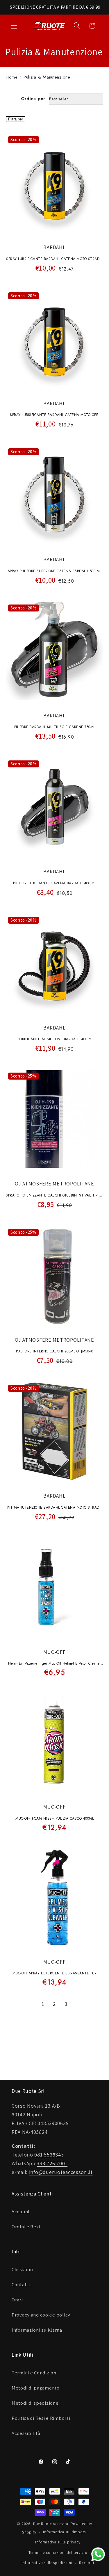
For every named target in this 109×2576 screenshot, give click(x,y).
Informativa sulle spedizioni (47, 2563)
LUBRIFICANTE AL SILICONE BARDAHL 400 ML (54, 1039)
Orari (17, 2300)
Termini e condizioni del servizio (58, 2553)
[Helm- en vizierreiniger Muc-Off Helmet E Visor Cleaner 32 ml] (54, 1590)
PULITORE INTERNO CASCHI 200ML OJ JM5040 (55, 1351)
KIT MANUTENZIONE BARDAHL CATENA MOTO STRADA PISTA (55, 1508)
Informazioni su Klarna (37, 2330)
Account (21, 2211)
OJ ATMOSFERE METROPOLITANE (54, 1184)
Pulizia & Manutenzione (47, 77)
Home (12, 77)
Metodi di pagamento (36, 2388)
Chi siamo (22, 2269)
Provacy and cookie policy (41, 2315)
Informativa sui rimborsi (65, 2532)
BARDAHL (54, 247)
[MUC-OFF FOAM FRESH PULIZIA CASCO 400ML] (54, 1745)
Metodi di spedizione (35, 2403)
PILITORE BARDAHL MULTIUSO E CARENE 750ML (55, 727)
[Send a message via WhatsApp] (98, 2554)
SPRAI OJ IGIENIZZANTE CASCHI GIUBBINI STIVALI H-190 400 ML (54, 1196)
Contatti (21, 2285)
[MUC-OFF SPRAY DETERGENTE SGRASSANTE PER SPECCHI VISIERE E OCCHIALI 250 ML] (54, 1900)
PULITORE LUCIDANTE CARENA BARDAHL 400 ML (55, 883)
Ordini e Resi (26, 2227)
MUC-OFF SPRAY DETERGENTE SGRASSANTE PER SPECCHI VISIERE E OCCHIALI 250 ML (55, 1974)
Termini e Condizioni (35, 2373)
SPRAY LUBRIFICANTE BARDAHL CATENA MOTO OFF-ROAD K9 (54, 415)
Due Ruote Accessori (51, 2524)
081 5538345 (49, 2155)
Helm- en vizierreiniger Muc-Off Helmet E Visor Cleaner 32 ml (54, 1664)
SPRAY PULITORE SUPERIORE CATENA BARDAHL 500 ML (55, 571)
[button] (14, 26)
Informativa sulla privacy (58, 2542)
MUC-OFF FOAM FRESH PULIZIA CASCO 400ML (54, 1818)
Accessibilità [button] (26, 2433)
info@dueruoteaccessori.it (61, 2172)
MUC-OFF (54, 1652)
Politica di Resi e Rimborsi (41, 2418)
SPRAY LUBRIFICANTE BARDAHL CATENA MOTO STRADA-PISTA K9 (54, 259)
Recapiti (87, 2563)
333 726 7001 (52, 2163)
